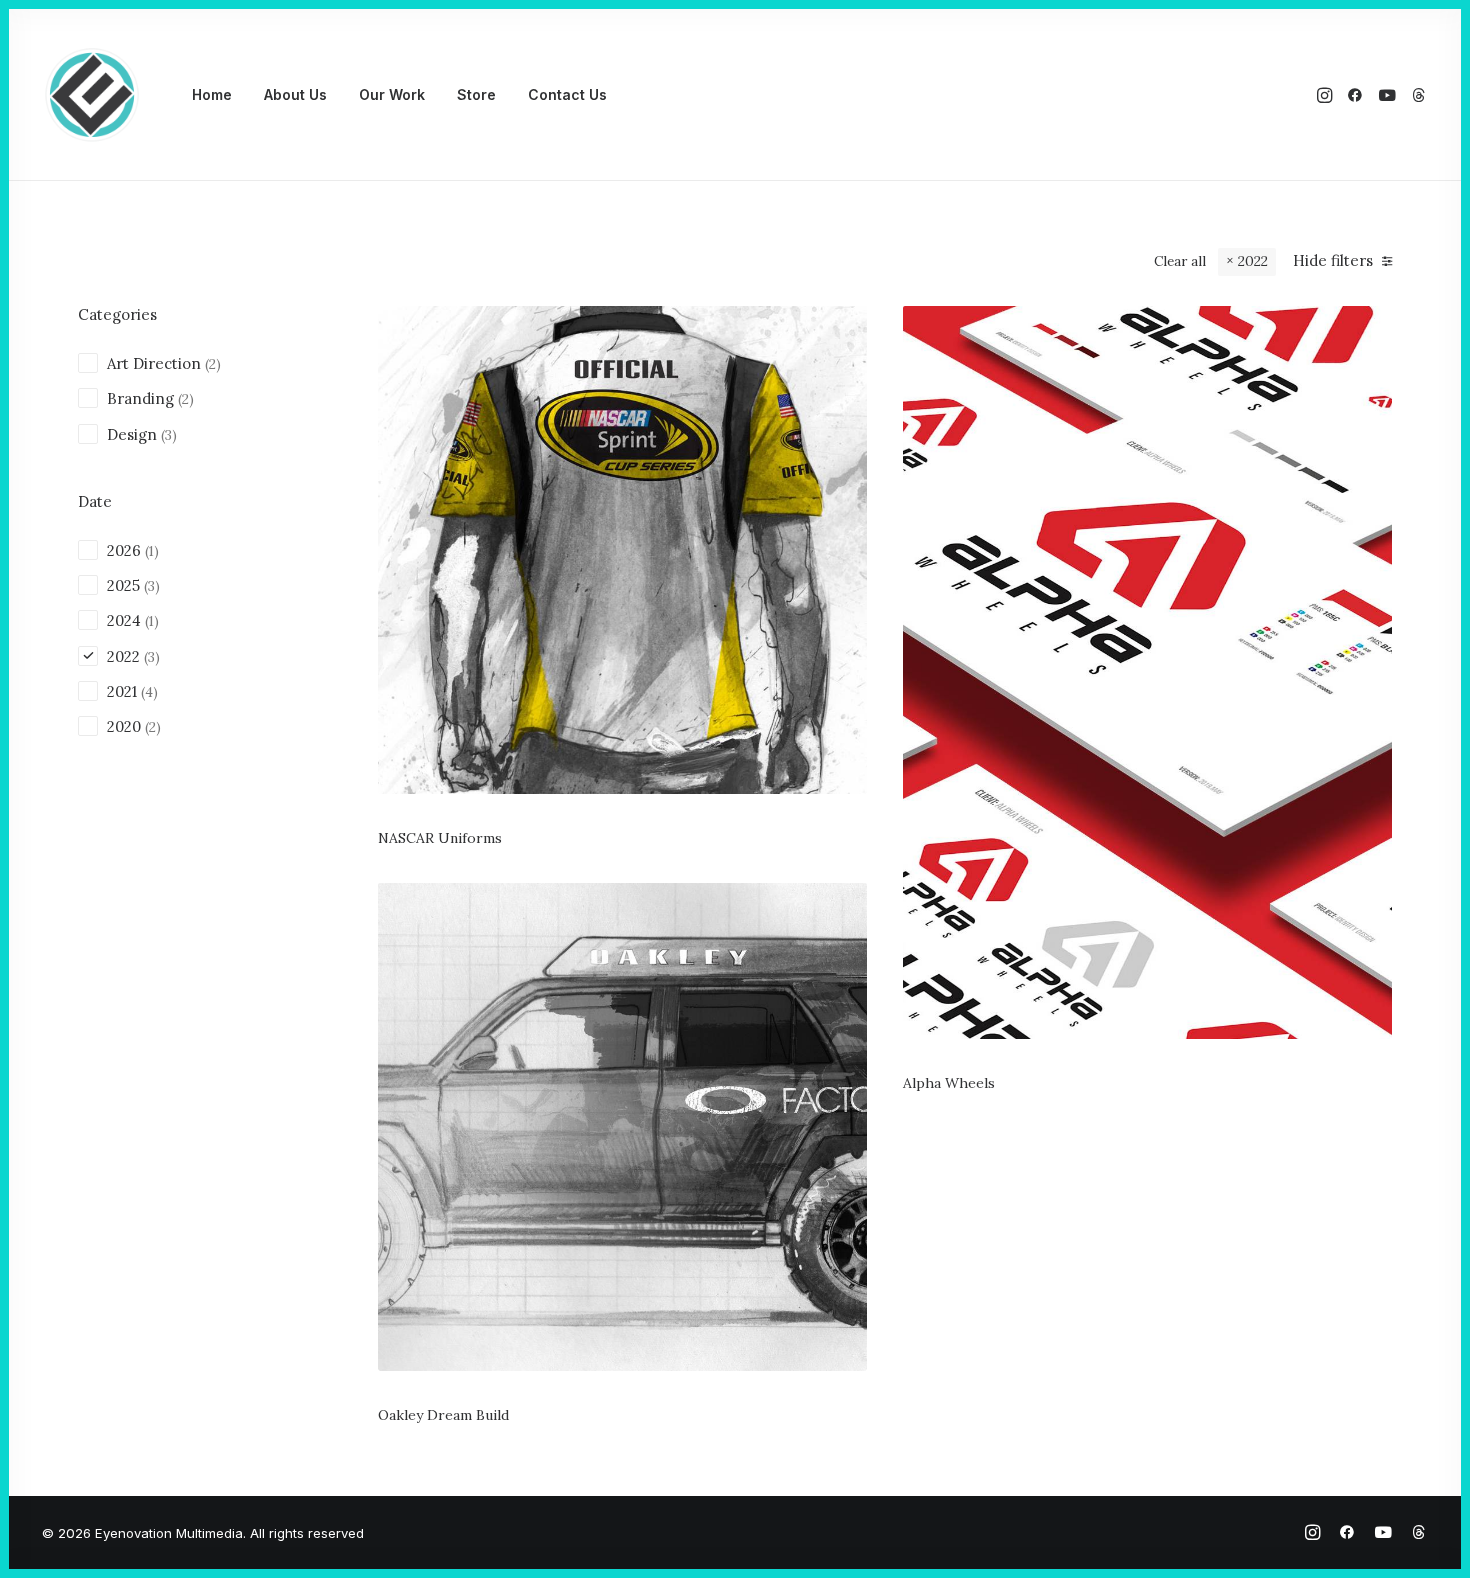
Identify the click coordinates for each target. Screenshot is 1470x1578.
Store (476, 94)
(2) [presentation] (213, 364)
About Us (295, 94)
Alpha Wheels (949, 1083)
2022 (1253, 261)
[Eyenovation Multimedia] (92, 95)
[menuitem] (212, 95)
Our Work (392, 94)
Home (212, 94)
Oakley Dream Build (443, 1415)
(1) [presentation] (152, 551)
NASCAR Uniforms (440, 838)
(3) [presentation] (169, 435)
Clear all (1180, 261)
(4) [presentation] (149, 692)
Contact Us (567, 94)
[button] (1326, 95)
